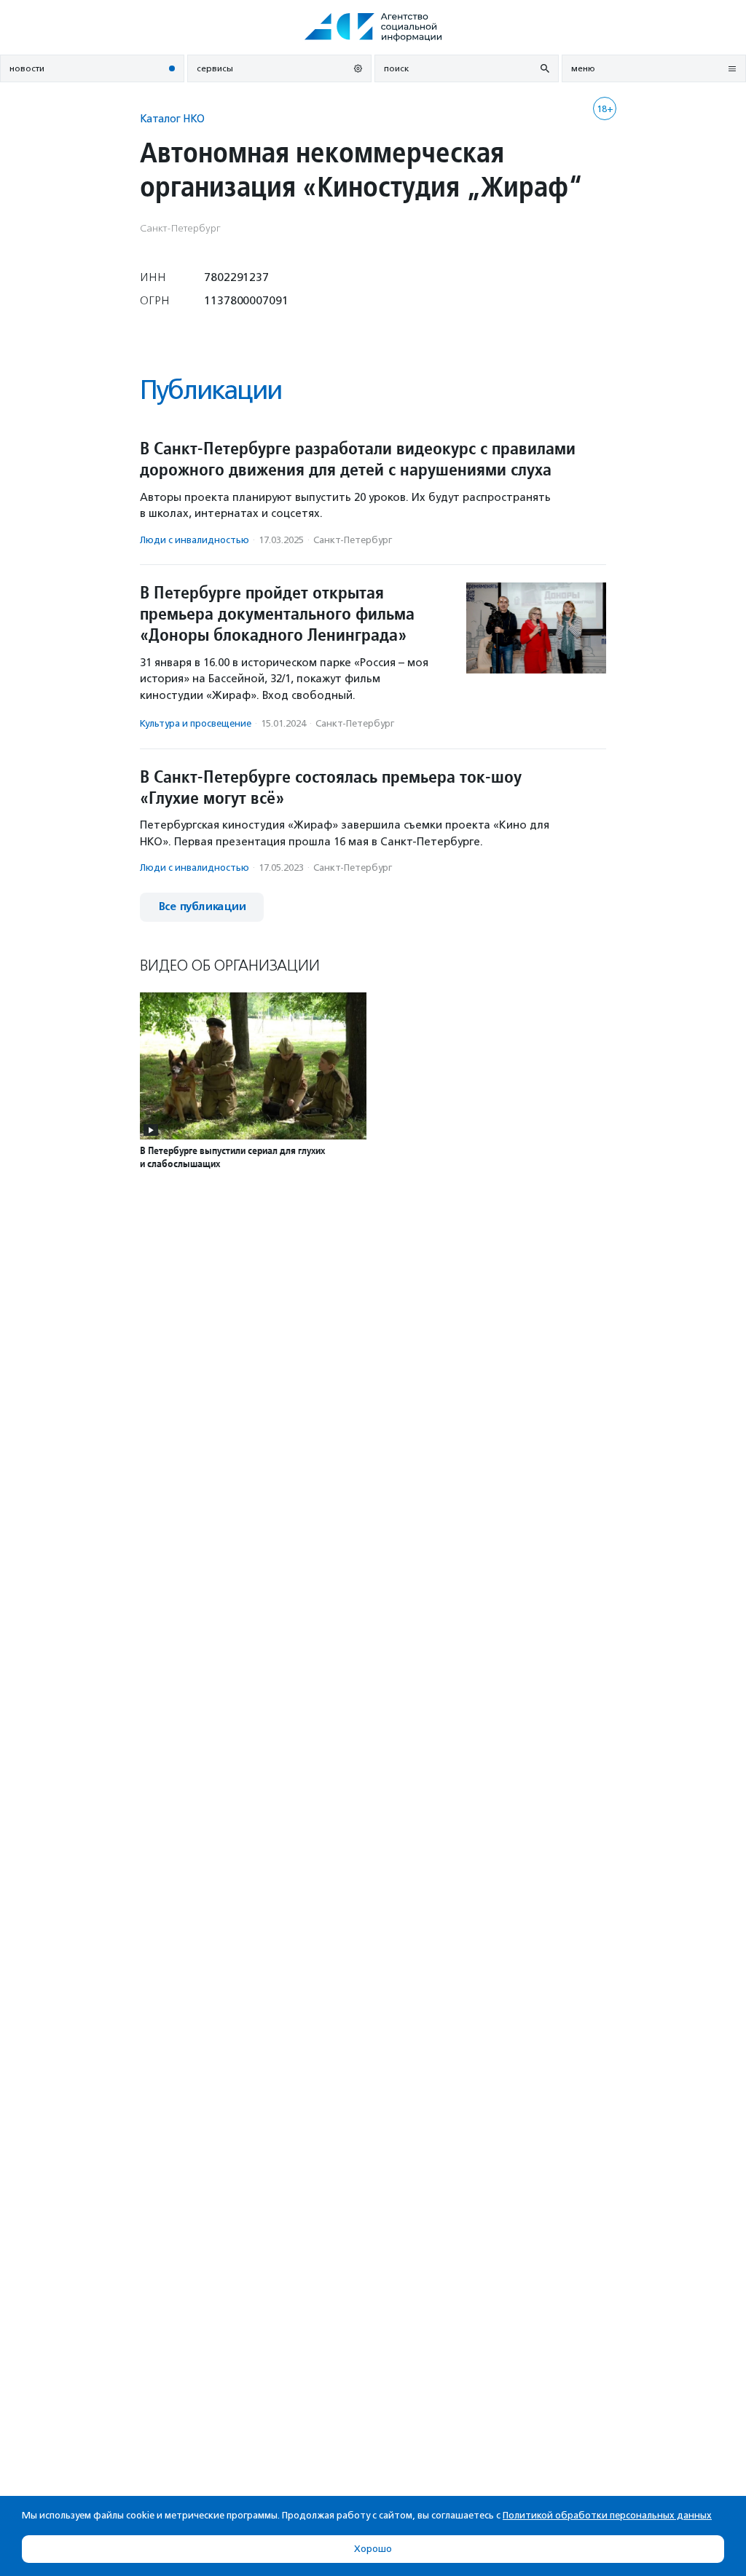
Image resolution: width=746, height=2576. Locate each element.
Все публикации (202, 907)
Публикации (211, 390)
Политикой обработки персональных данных (607, 2515)
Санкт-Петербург (353, 540)
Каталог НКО (172, 118)
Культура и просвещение (196, 723)
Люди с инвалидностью (195, 540)
